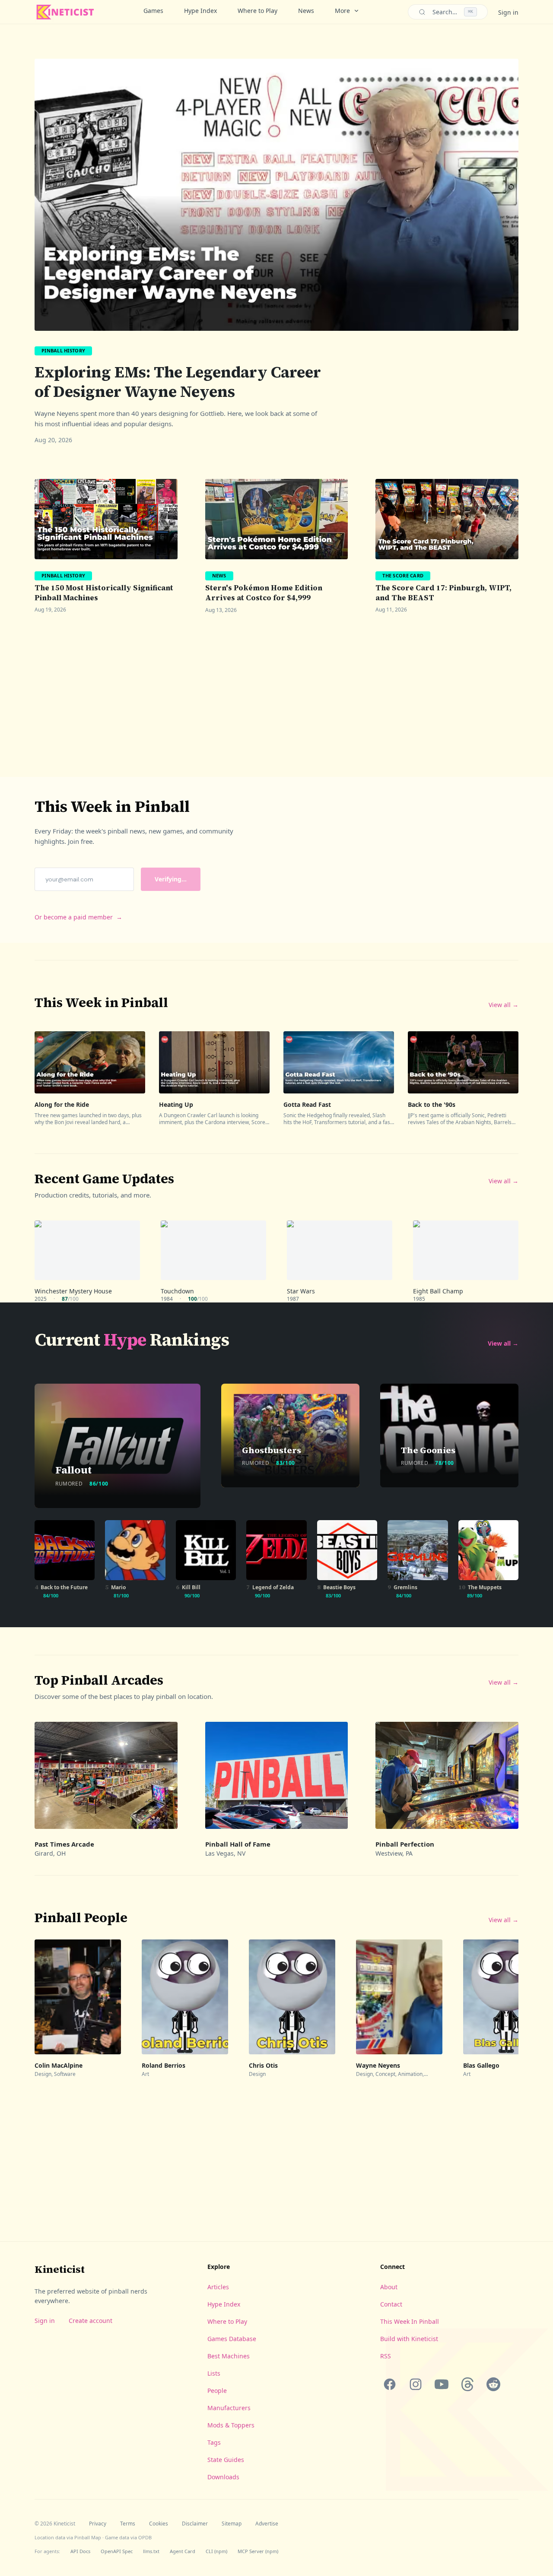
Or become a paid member (78, 917)
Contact (391, 2304)
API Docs (80, 2551)
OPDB (145, 2537)
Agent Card (183, 2551)
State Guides (226, 2460)
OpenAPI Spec (117, 2551)
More (342, 11)
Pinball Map (88, 2537)
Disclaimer (195, 2524)
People (217, 2391)
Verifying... (171, 879)
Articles (218, 2287)
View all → (504, 1005)
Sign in (508, 12)
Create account (91, 2321)
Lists (214, 2373)
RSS (386, 2356)
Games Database (232, 2339)
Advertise (267, 2524)
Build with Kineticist (409, 2339)
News (306, 11)
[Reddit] (493, 2384)
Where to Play (257, 11)
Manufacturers (229, 2408)
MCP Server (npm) (258, 2551)
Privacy (98, 2524)
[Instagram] (416, 2384)
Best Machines (229, 2356)
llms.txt (151, 2551)
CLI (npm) (216, 2551)
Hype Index (200, 11)
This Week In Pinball (410, 2321)
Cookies (159, 2524)
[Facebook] (390, 2384)
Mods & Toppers (231, 2425)
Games (153, 11)
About (389, 2287)
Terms (128, 2524)
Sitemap (232, 2524)
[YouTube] (442, 2384)
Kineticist (60, 2269)
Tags (214, 2442)
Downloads (223, 2477)
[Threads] (467, 2384)
